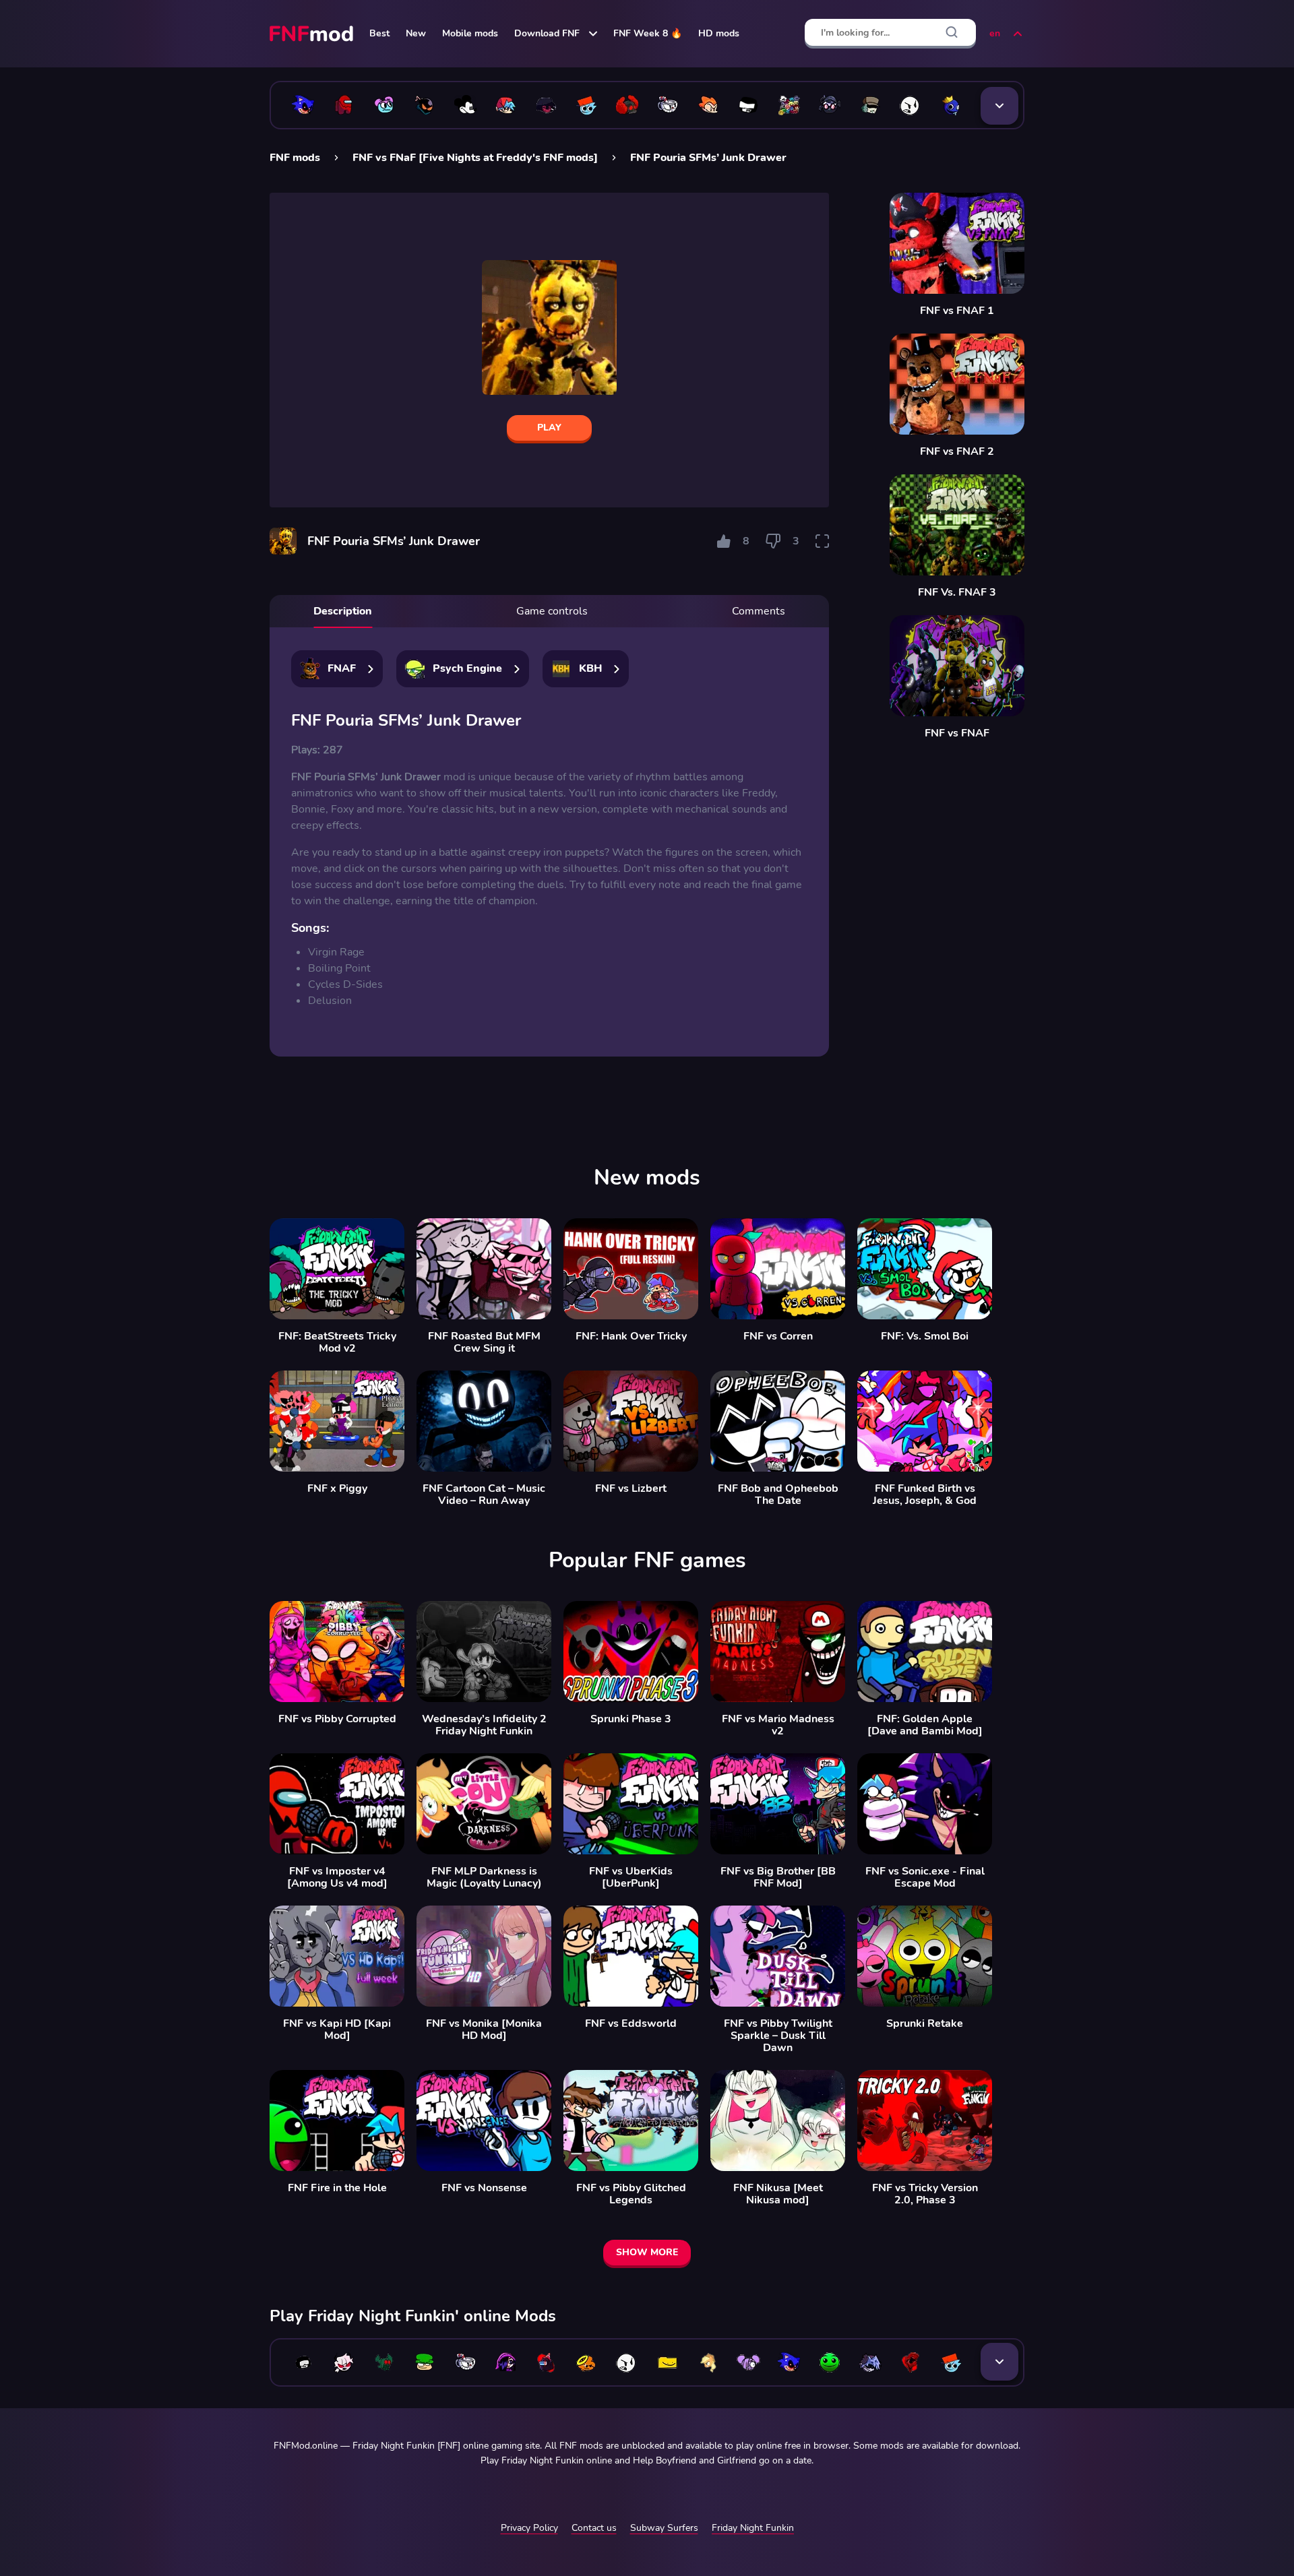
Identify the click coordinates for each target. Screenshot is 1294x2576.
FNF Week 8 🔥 (648, 33)
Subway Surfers (664, 2528)
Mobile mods (470, 33)
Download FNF (547, 33)
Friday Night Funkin (753, 2528)
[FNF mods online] (313, 34)
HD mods (719, 33)
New (416, 33)
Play (549, 428)
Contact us (594, 2528)
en (995, 33)
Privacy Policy (529, 2528)
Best (379, 33)
